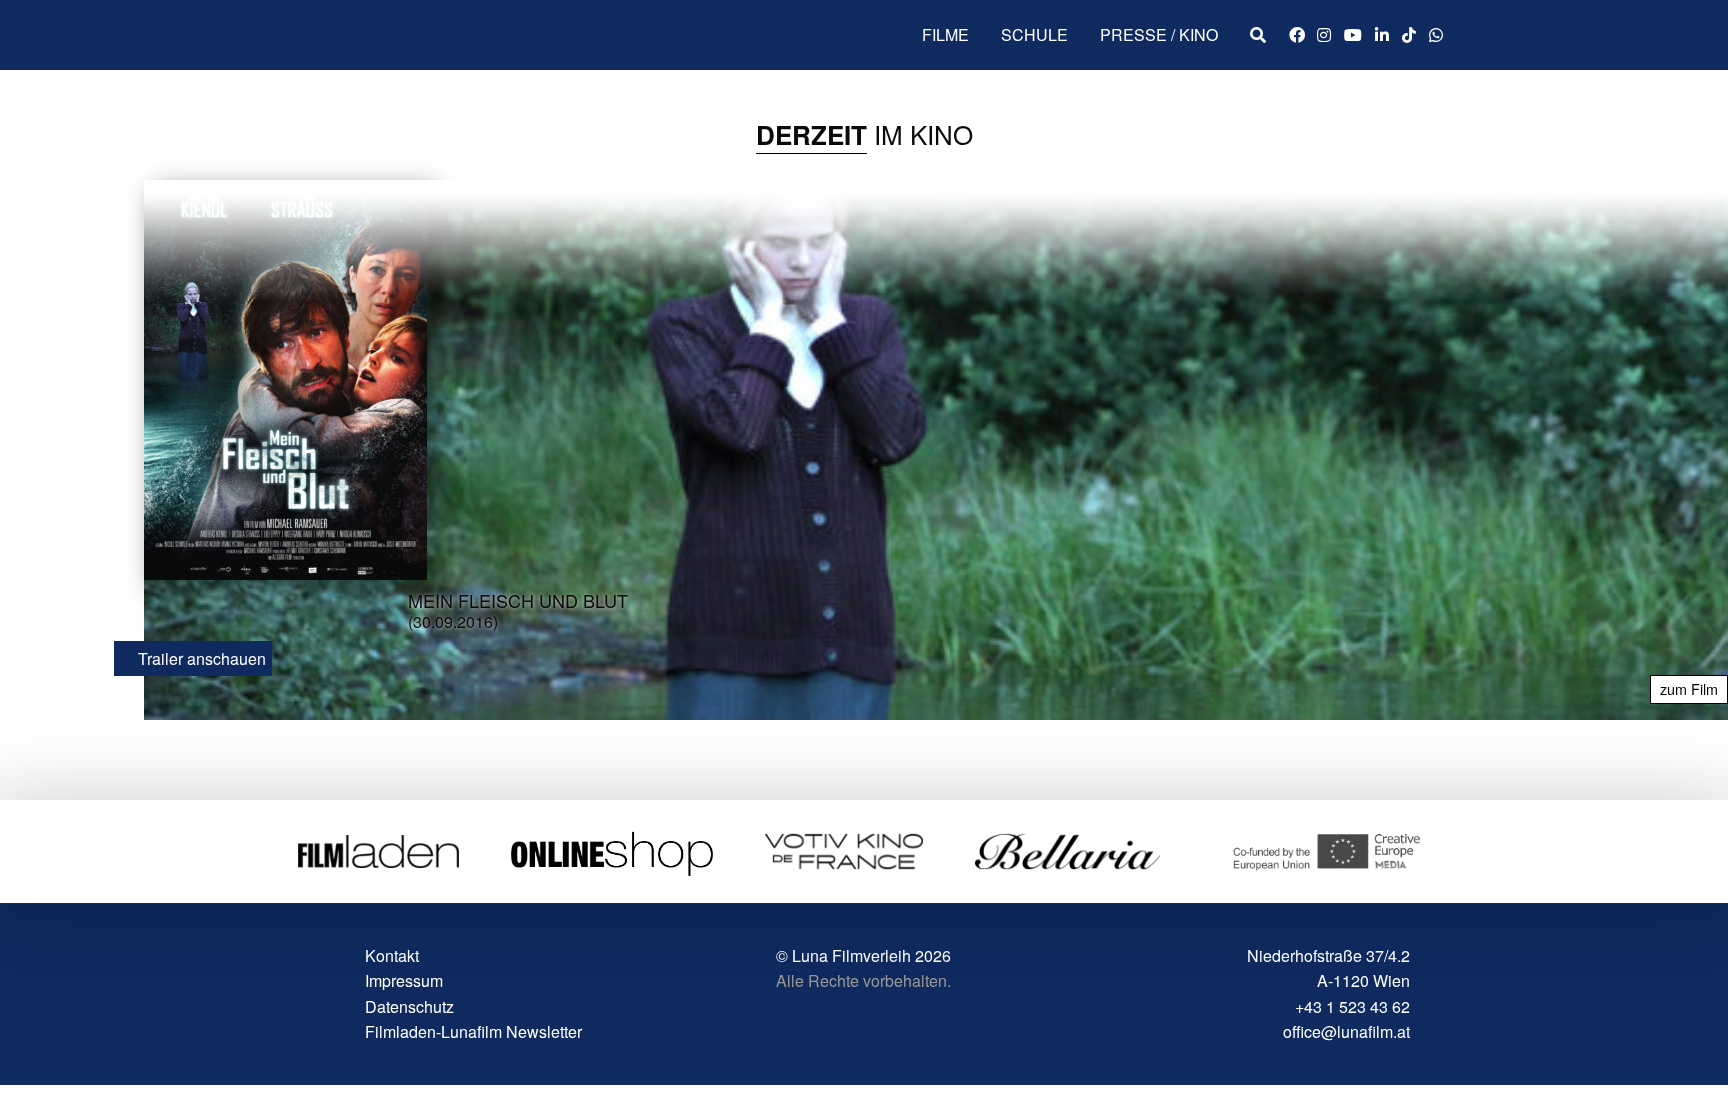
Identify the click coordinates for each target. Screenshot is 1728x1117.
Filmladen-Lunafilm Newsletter (473, 1031)
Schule (1034, 34)
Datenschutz (409, 1006)
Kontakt (392, 955)
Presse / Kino (1159, 34)
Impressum (404, 980)
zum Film (1689, 688)
